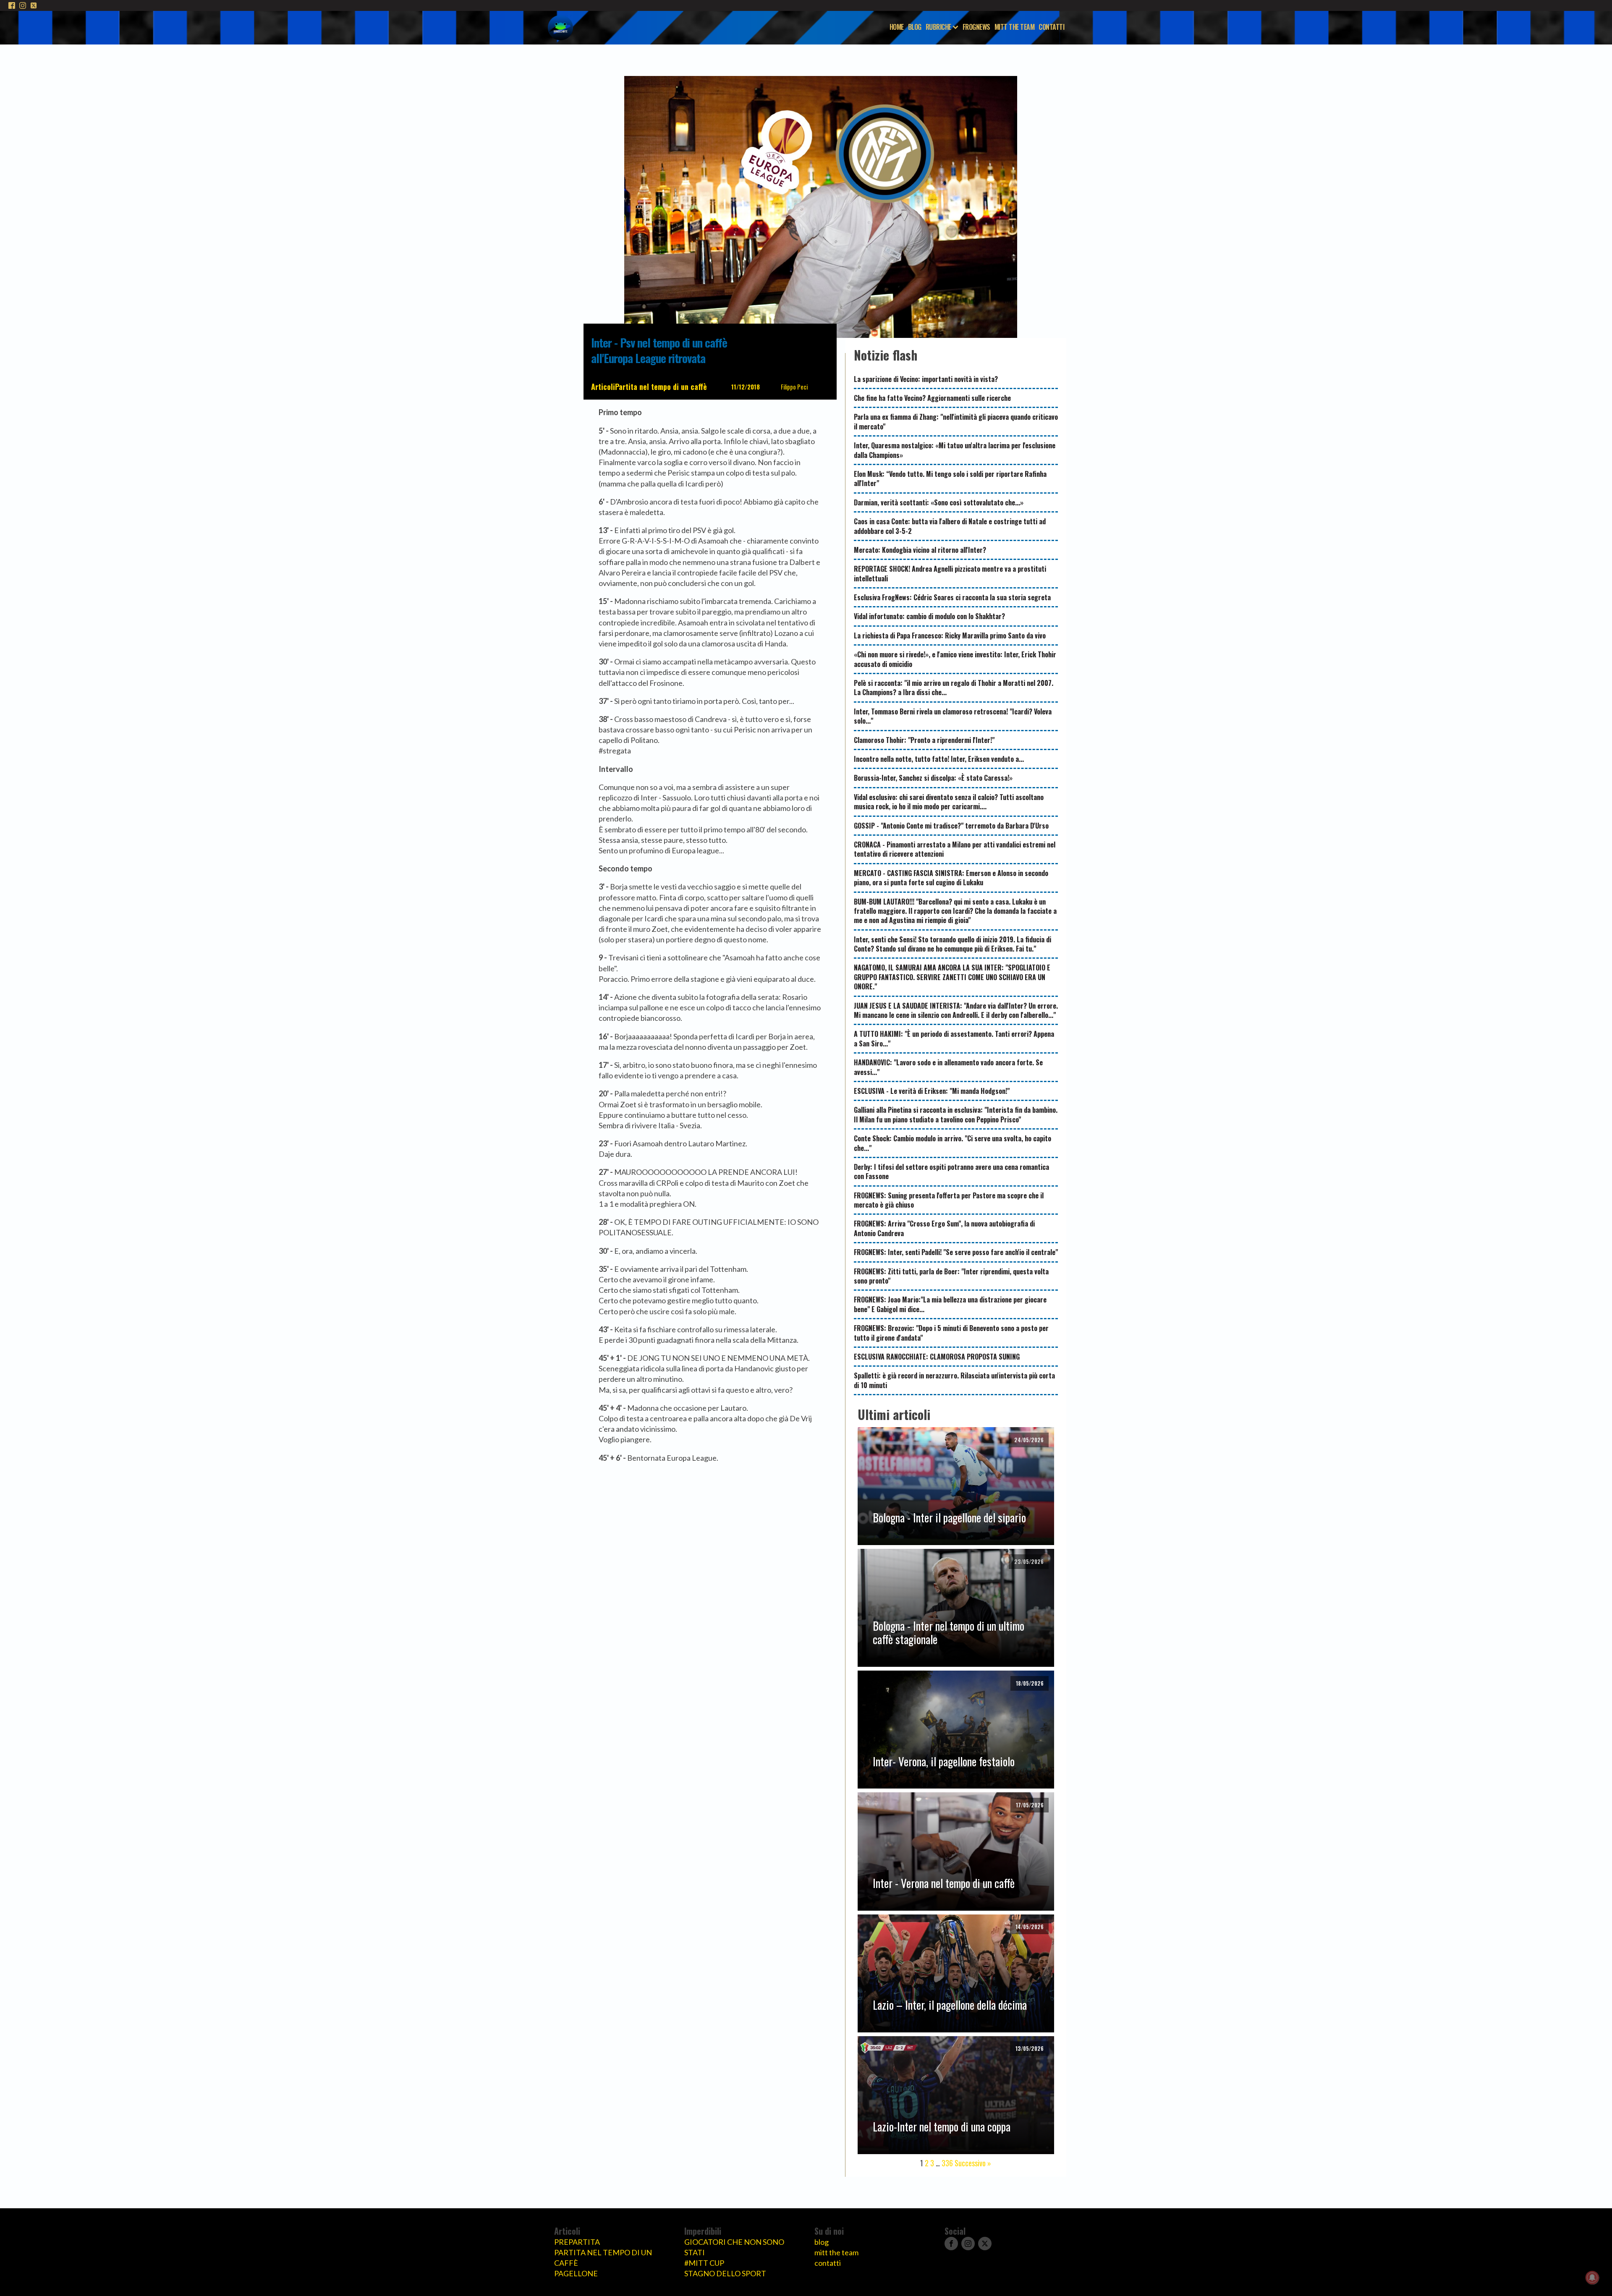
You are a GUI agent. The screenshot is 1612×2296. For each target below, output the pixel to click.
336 (947, 2163)
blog (822, 2242)
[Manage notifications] (1592, 2278)
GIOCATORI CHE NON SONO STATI (734, 2247)
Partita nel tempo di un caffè (661, 387)
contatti (828, 2263)
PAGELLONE (576, 2273)
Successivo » (973, 2163)
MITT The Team (1015, 27)
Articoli (603, 387)
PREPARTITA (577, 2242)
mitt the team (836, 2252)
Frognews (976, 27)
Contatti (1051, 27)
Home (897, 27)
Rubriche (938, 27)
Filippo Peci (794, 387)
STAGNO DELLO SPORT (725, 2273)
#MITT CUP (704, 2263)
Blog (915, 27)
